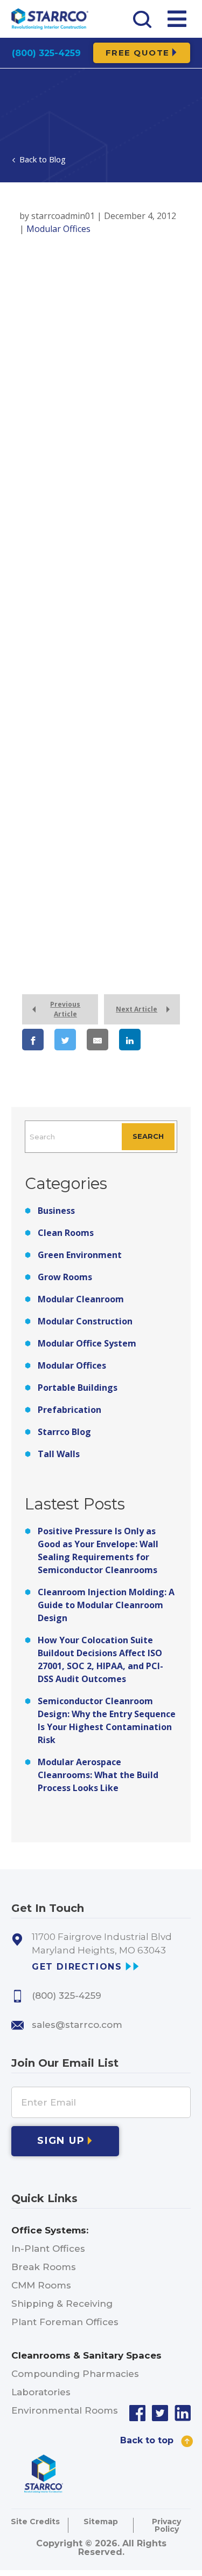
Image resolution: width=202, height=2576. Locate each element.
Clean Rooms (66, 1233)
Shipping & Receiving (62, 2304)
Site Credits (35, 2522)
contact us (39, 842)
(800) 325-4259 (46, 53)
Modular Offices (72, 1365)
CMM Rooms (41, 2285)
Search (148, 1136)
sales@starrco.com (77, 2025)
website (34, 907)
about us (86, 894)
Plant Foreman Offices (65, 2322)
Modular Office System (87, 1343)
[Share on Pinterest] (46, 1092)
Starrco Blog (64, 1432)
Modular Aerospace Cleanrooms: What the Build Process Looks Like (98, 1775)
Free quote (138, 53)
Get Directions (77, 1967)
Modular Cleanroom (81, 1299)
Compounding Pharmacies (75, 2374)
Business (56, 1211)
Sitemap (101, 2522)
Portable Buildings (78, 1388)
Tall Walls (59, 1454)
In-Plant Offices (48, 2249)
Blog (57, 159)
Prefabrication (69, 1410)
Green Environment (80, 1255)
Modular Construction (85, 1321)
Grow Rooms (65, 1277)
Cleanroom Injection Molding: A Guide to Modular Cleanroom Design (106, 1605)
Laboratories (41, 2392)
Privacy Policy (166, 2525)
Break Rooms (44, 2267)
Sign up (61, 2141)
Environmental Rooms (65, 2410)
